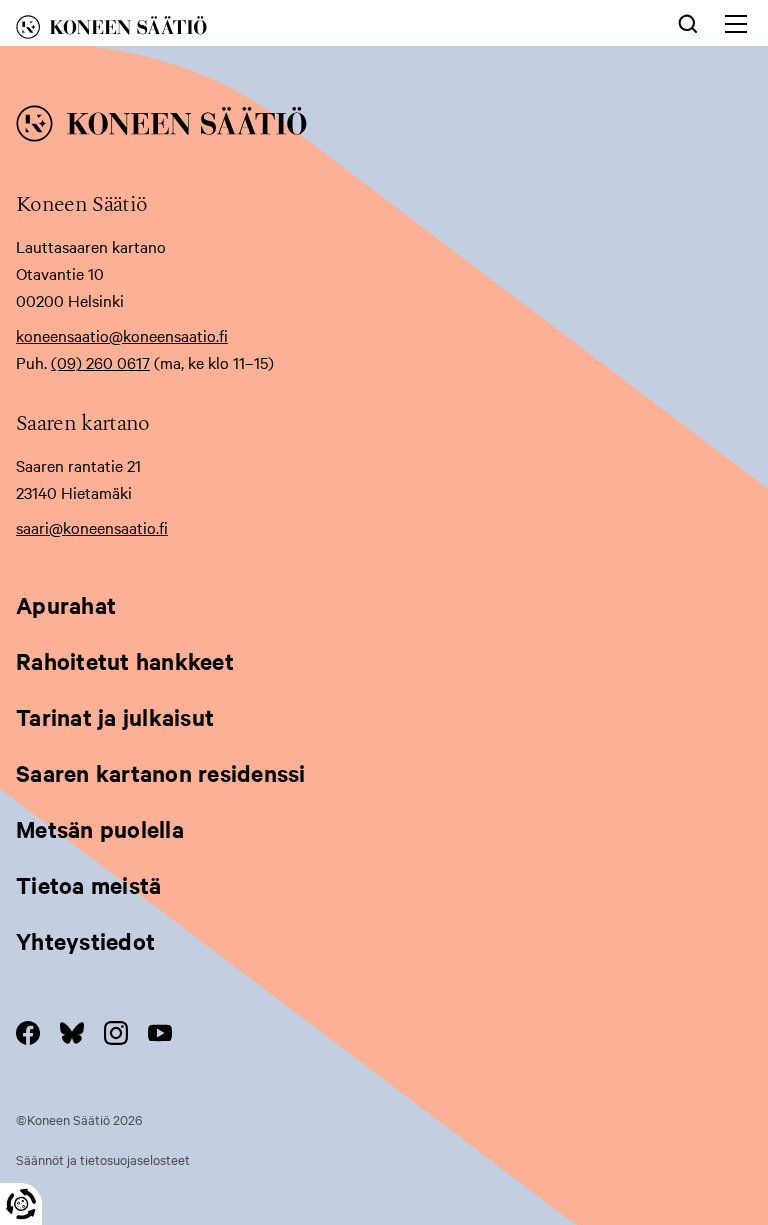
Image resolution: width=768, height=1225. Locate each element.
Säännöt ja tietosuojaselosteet (103, 1159)
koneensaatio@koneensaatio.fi (122, 335)
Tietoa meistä (88, 885)
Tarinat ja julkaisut (115, 717)
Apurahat (66, 605)
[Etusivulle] (228, 30)
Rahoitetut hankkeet (125, 661)
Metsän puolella (100, 829)
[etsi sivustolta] (688, 22)
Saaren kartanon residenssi (161, 773)
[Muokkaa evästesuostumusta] (21, 1204)
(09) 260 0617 (100, 362)
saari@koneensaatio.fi (92, 527)
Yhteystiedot (85, 941)
